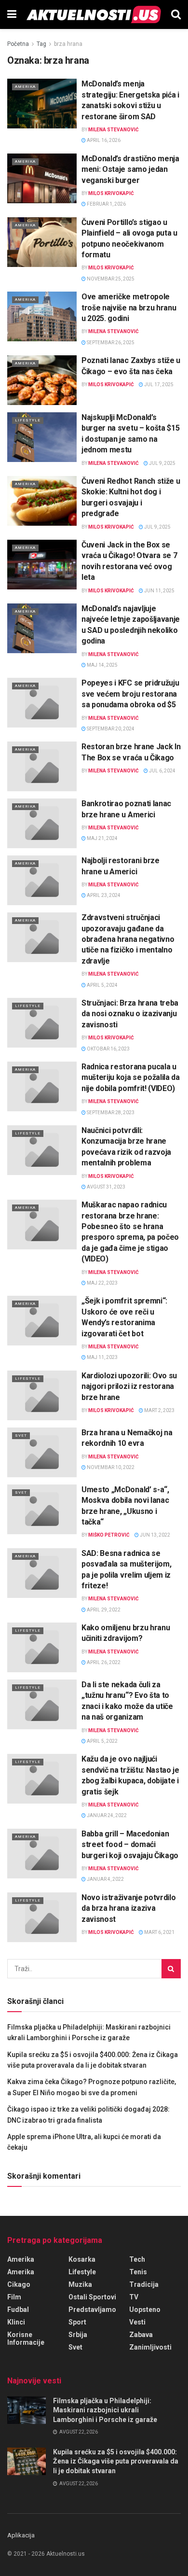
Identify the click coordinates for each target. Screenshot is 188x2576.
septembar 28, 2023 (110, 1113)
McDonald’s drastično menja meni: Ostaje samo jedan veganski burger (130, 169)
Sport (77, 2322)
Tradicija (144, 2284)
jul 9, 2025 (162, 463)
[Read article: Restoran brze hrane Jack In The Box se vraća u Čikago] (42, 766)
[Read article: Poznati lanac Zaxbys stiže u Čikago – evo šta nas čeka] (42, 380)
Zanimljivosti (150, 2347)
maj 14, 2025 (102, 665)
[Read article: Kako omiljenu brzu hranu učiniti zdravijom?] (42, 1647)
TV (134, 2297)
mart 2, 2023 (159, 1410)
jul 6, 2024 (162, 771)
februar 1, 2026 (106, 204)
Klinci (16, 2322)
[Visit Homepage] (94, 14)
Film (14, 2297)
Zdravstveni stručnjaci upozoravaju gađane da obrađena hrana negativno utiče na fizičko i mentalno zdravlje (128, 939)
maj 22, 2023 (102, 1283)
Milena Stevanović (114, 130)
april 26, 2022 (103, 1662)
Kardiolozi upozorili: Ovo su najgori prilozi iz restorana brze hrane (129, 1386)
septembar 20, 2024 (110, 729)
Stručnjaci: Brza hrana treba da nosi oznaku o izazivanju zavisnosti (130, 1014)
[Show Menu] (12, 14)
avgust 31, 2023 (106, 1187)
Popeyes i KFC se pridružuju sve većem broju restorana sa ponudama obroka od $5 (130, 694)
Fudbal (18, 2310)
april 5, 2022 (102, 1741)
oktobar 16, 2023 (108, 1049)
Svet (21, 1435)
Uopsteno (145, 2310)
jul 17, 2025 (158, 385)
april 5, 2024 (102, 985)
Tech (137, 2259)
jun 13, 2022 (154, 1535)
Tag (41, 44)
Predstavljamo (92, 2310)
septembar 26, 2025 (110, 343)
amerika (21, 2272)
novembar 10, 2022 (110, 1467)
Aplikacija (21, 2535)
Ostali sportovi (92, 2297)
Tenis (138, 2272)
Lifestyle (28, 420)
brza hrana (68, 44)
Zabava (141, 2335)
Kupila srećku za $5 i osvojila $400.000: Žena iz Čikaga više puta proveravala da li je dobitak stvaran (116, 2461)
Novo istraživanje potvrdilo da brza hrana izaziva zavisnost (128, 1908)
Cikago (19, 2284)
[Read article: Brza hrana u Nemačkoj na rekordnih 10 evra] (42, 1452)
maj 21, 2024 (102, 838)
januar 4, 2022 (105, 1879)
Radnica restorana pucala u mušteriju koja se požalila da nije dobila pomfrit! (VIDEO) (131, 1078)
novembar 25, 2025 (110, 279)
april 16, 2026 (103, 140)
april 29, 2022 (103, 1610)
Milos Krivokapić (111, 193)
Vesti (137, 2322)
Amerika (25, 87)
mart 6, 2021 (159, 1932)
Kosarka (82, 2259)
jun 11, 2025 (159, 591)
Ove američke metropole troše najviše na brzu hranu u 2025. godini (129, 308)
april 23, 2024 (103, 895)
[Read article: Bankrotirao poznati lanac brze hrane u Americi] (42, 823)
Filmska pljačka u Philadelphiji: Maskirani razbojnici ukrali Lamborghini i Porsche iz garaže (105, 2410)
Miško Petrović (109, 1535)
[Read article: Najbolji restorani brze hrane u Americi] (42, 880)
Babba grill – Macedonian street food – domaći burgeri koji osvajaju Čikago (130, 1845)
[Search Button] (176, 14)
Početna (18, 44)
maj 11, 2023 (102, 1357)
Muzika (80, 2284)
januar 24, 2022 (106, 1815)
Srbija (78, 2335)
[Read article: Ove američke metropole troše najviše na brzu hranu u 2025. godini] (42, 316)
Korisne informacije (26, 2338)
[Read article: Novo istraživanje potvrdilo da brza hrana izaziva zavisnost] (42, 1917)
